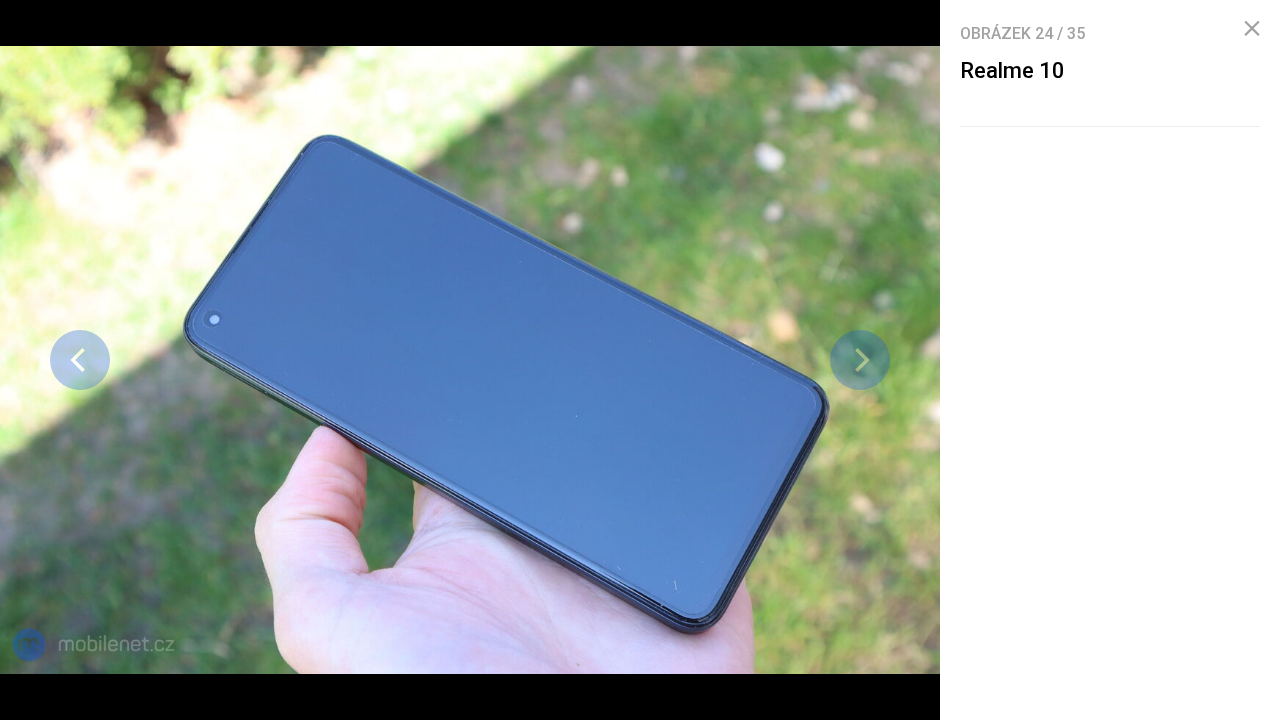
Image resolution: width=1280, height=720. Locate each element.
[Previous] (80, 360)
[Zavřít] (1252, 29)
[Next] (860, 360)
